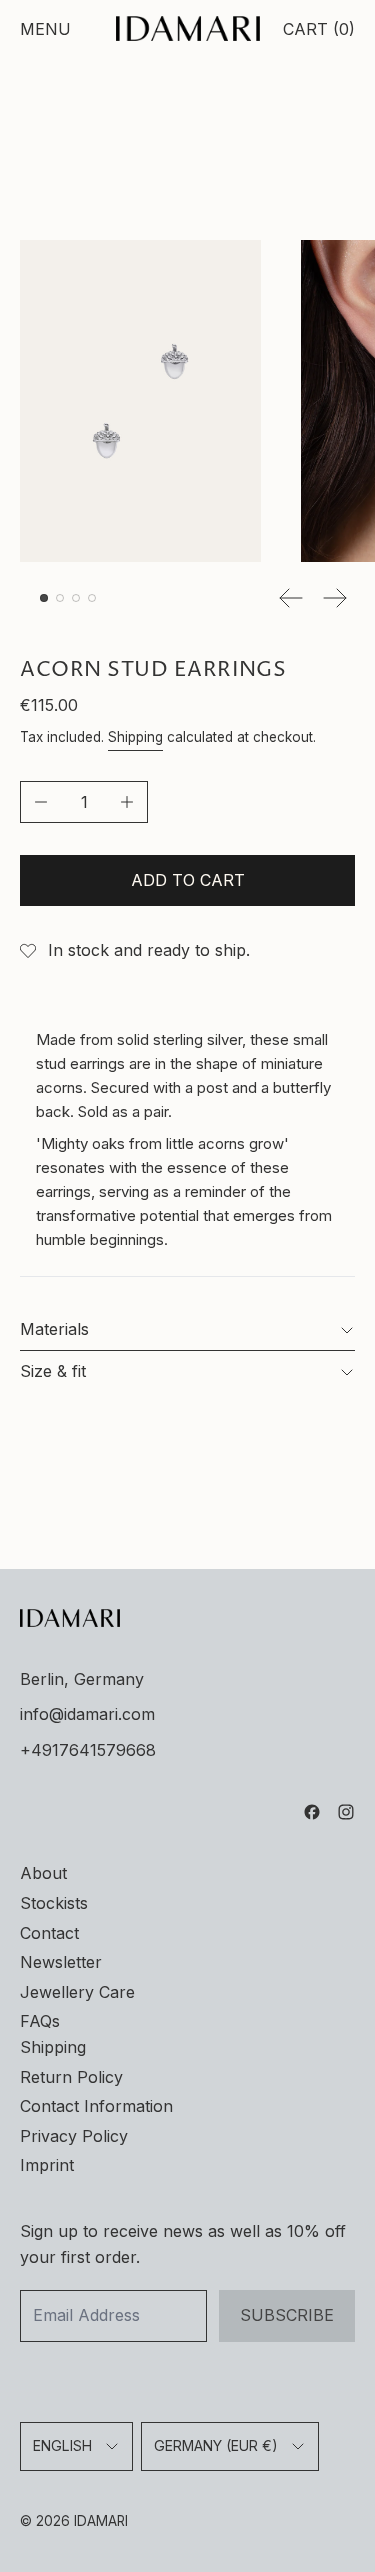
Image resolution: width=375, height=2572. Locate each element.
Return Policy (71, 2077)
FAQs (40, 2021)
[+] (127, 802)
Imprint (47, 2165)
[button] (140, 401)
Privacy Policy (74, 2136)
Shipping (135, 737)
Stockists (54, 1903)
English (62, 2445)
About (43, 1873)
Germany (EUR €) (216, 2445)
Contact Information (96, 2106)
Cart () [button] (319, 29)
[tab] (44, 598)
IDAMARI (101, 2521)
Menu (45, 29)
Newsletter (61, 1962)
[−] (40, 802)
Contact (49, 1933)
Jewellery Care (77, 1992)
